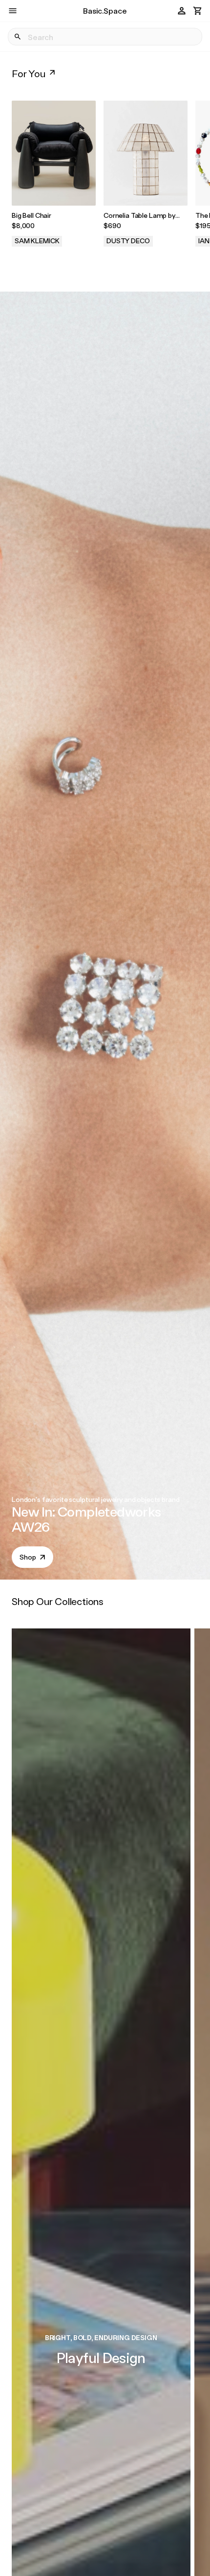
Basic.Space (105, 11)
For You (29, 73)
